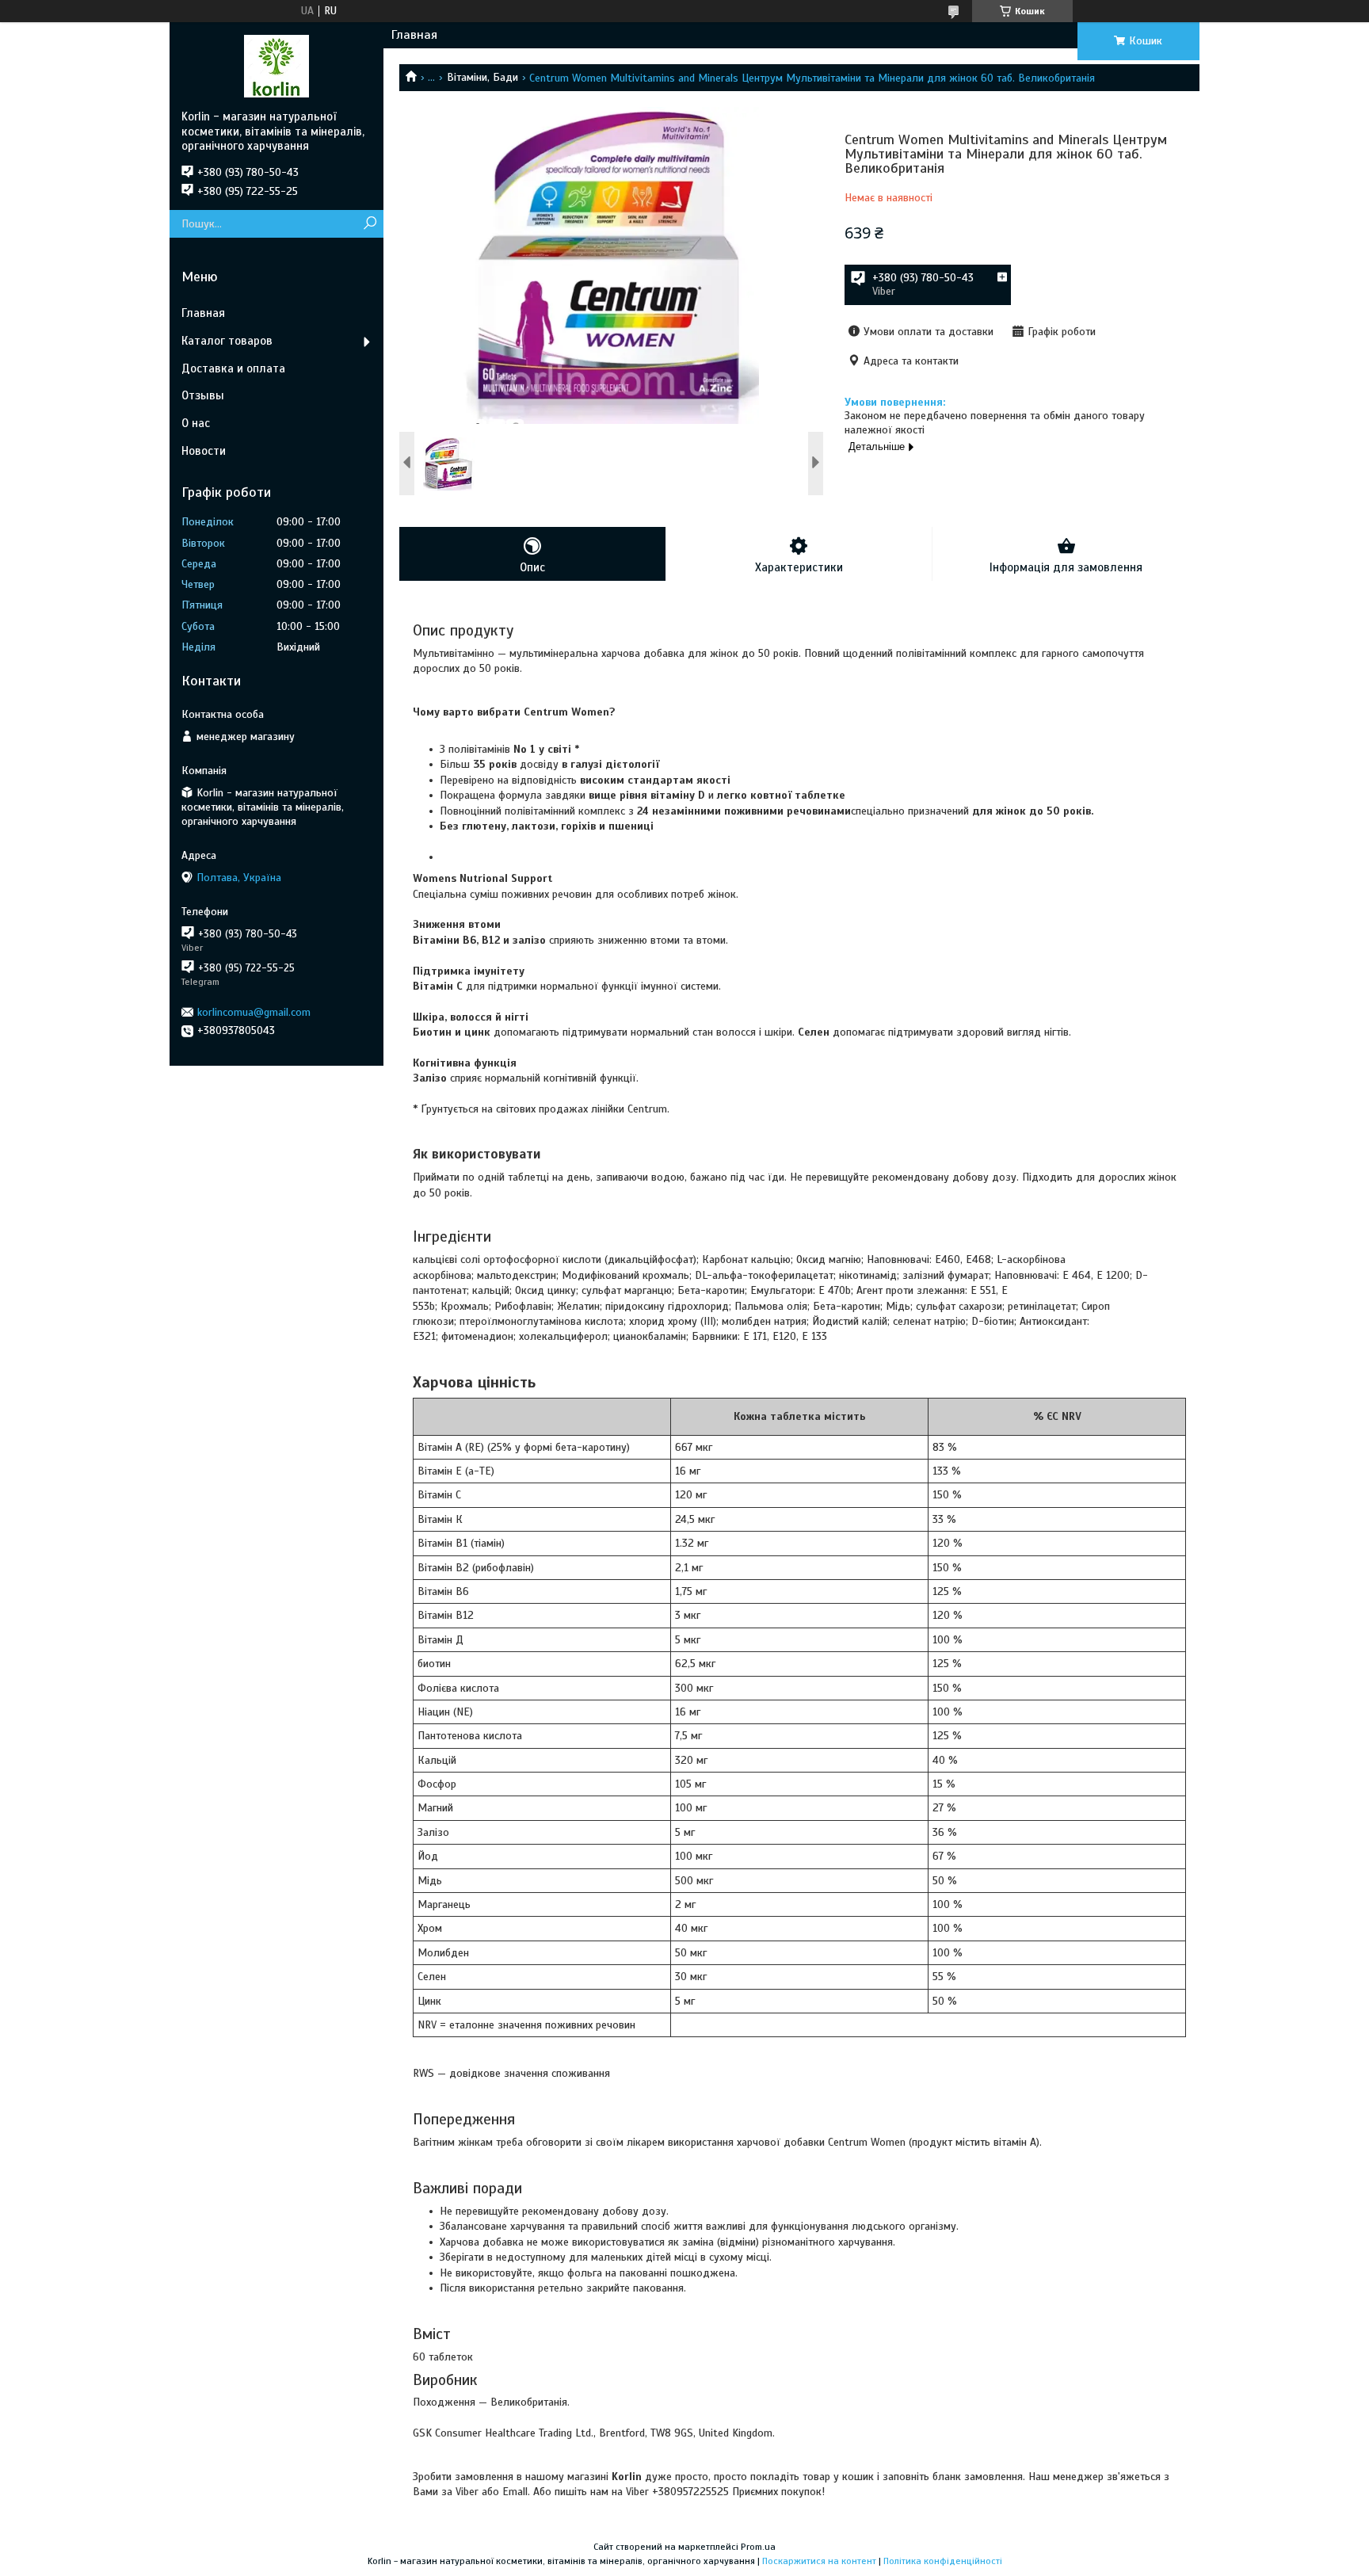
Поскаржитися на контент (819, 2561)
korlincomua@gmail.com (254, 1012)
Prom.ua (758, 2547)
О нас (196, 423)
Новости (204, 451)
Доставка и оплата (233, 368)
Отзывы (203, 395)
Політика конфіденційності (943, 2561)
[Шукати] (370, 224)
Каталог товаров (227, 341)
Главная (414, 35)
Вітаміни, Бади (482, 77)
